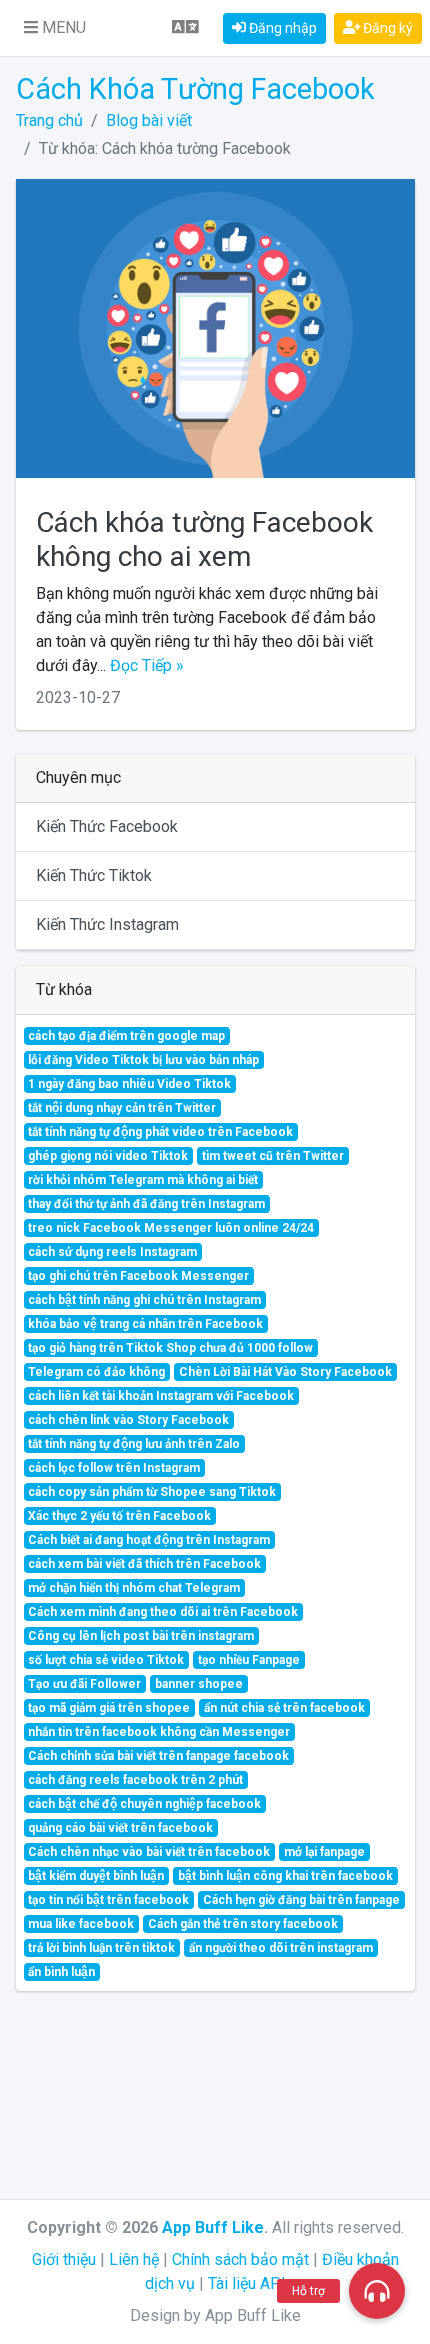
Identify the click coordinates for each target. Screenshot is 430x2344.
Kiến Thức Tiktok (94, 875)
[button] (55, 28)
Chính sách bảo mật (240, 2259)
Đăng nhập (281, 28)
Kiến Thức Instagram (107, 924)
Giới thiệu (64, 2259)
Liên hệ (134, 2259)
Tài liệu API (247, 2283)
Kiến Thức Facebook (107, 826)
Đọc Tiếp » (147, 665)
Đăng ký (386, 28)
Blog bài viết (149, 120)
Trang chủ (49, 120)
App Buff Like (213, 2227)
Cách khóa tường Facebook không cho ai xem (204, 539)
